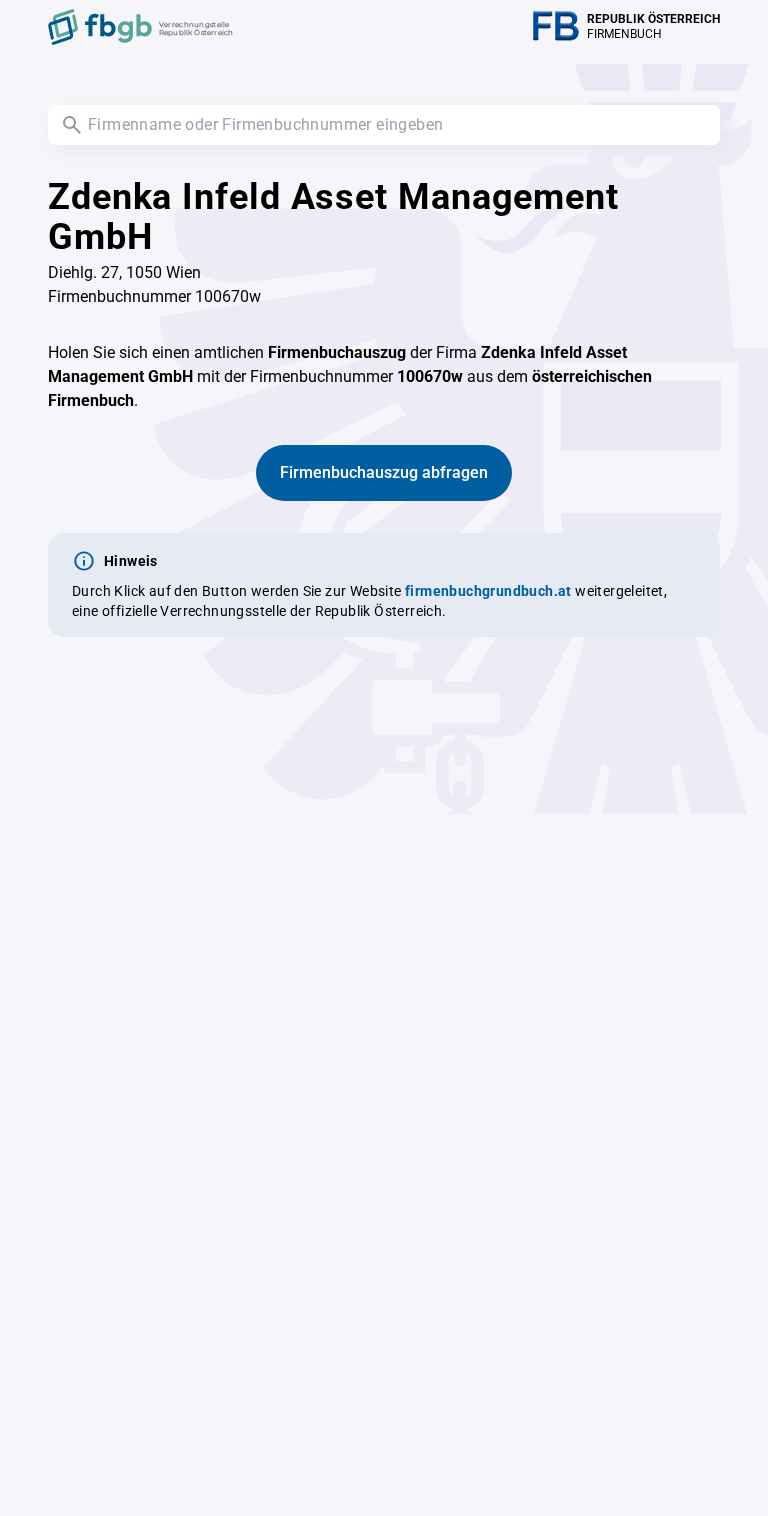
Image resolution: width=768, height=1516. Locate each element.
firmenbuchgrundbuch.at (488, 591)
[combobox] (384, 125)
